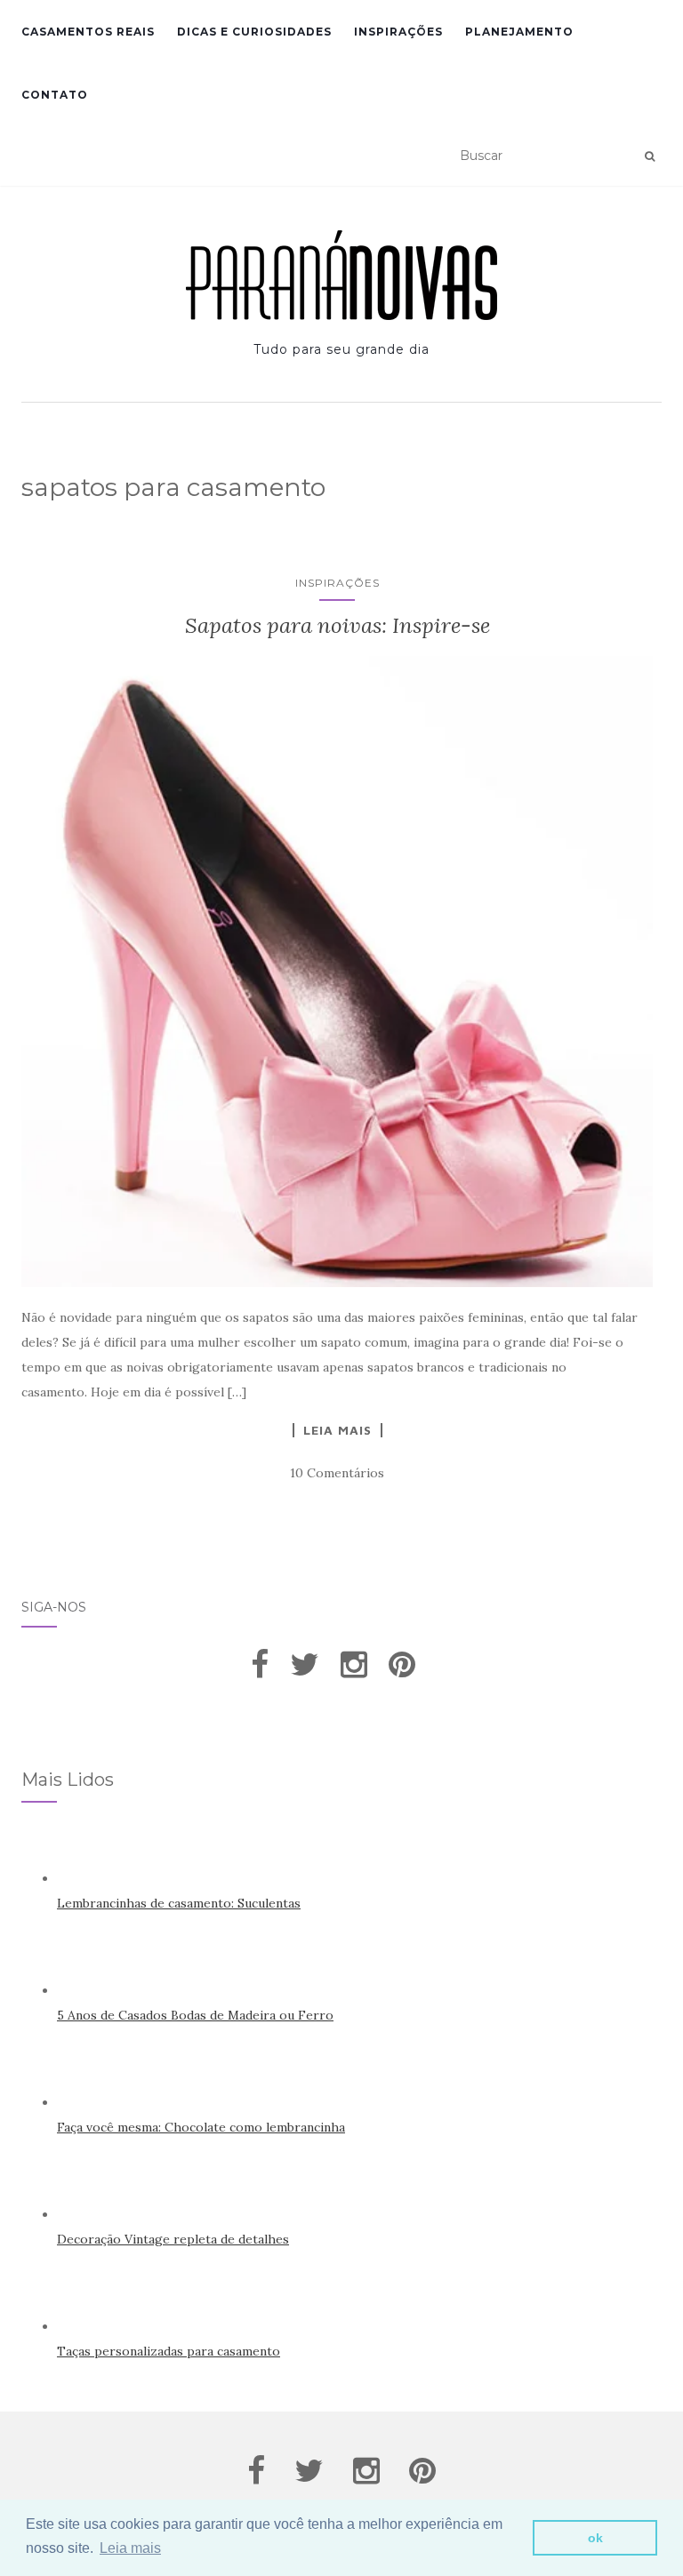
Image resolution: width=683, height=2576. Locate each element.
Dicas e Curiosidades (254, 32)
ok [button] (595, 2538)
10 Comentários (337, 1473)
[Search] (650, 156)
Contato (55, 95)
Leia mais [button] (130, 2548)
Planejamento (519, 32)
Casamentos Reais (88, 32)
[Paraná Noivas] (341, 275)
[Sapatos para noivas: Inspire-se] (337, 972)
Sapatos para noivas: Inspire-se (337, 625)
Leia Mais (337, 1430)
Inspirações (398, 32)
